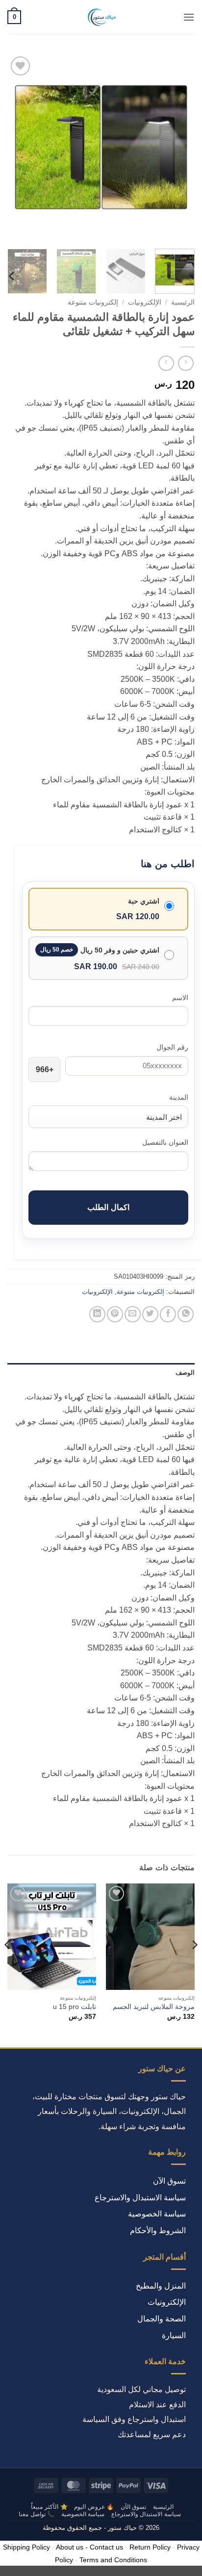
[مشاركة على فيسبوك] (168, 1314)
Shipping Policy (26, 2547)
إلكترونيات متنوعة (93, 302)
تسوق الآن (169, 2181)
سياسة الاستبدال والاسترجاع (140, 2198)
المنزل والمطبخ (161, 2286)
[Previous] (178, 148)
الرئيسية (183, 302)
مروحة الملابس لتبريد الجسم (154, 2007)
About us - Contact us (89, 2547)
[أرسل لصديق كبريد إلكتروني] (133, 1314)
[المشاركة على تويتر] (150, 1314)
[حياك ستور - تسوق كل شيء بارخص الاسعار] (101, 17)
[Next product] (186, 363)
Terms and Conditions (113, 2560)
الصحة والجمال (162, 2319)
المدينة (179, 1097)
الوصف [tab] (185, 1373)
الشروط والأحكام (158, 2230)
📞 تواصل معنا (37, 2514)
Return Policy (150, 2547)
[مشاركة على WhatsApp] (186, 1314)
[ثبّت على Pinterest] (115, 1314)
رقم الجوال (172, 1047)
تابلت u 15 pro (75, 2007)
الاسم (180, 998)
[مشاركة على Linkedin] (97, 1314)
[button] (189, 17)
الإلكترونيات (145, 302)
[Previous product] (166, 363)
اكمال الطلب (108, 1207)
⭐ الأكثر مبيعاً (49, 2507)
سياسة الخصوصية (157, 2214)
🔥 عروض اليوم (94, 2507)
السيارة (174, 2335)
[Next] (16, 148)
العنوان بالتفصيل (165, 1142)
